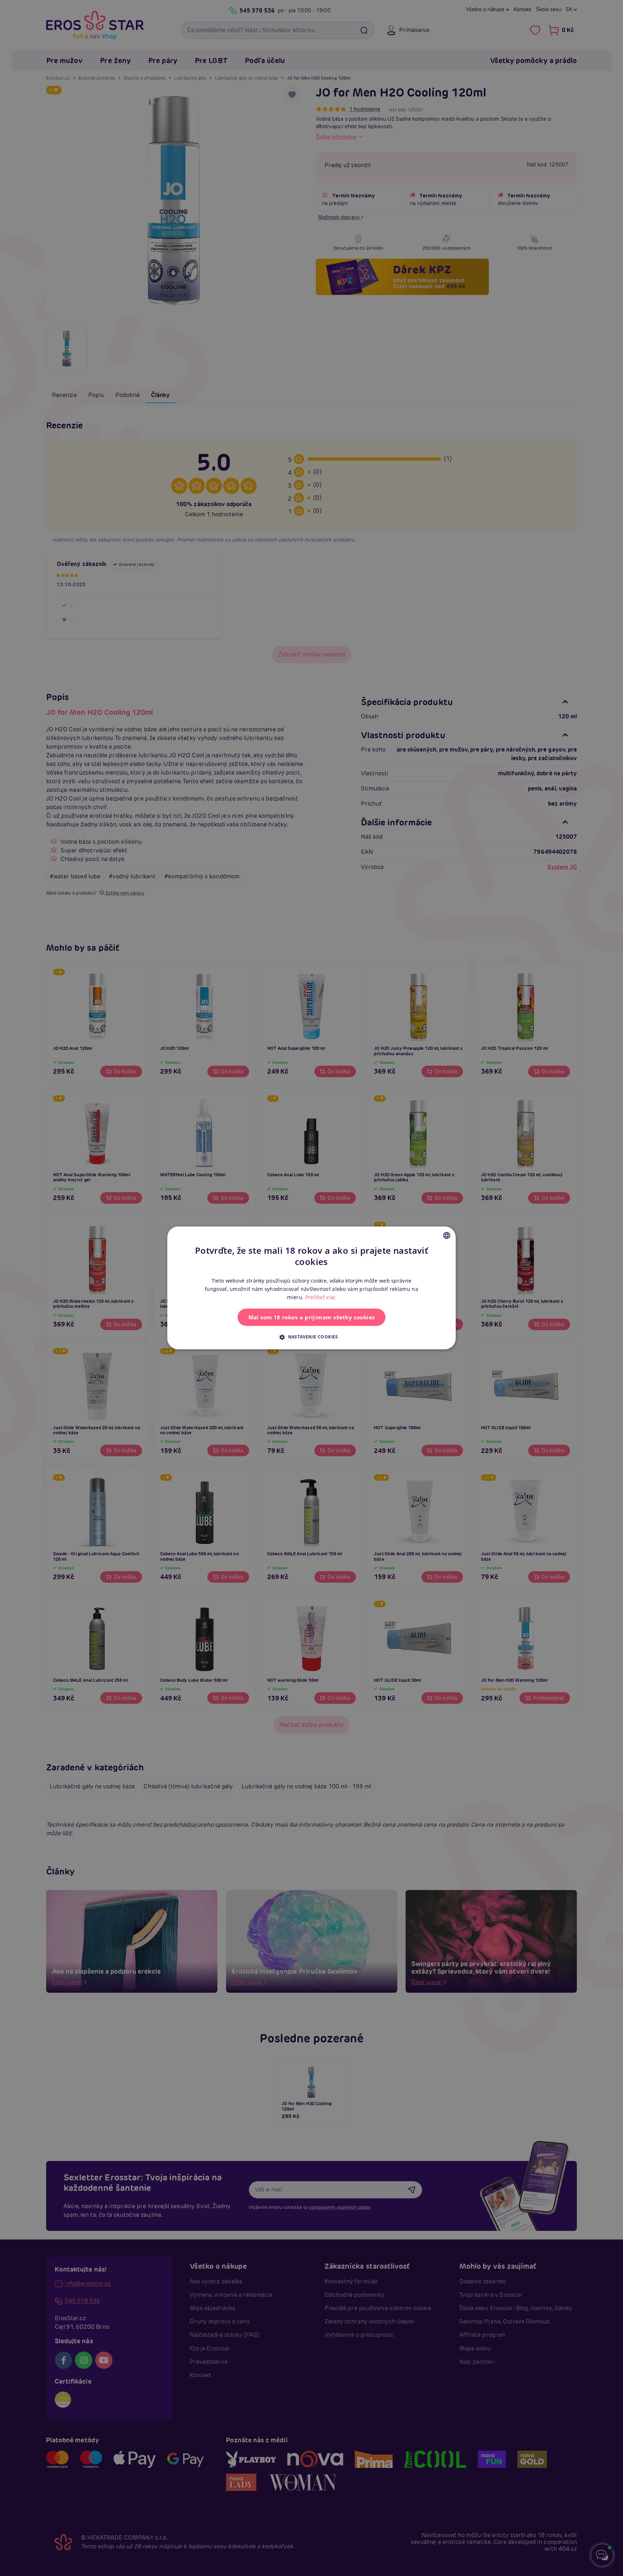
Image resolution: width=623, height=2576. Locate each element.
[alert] (311, 1288)
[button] (311, 1337)
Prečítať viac (321, 1298)
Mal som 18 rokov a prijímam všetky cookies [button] (312, 1318)
